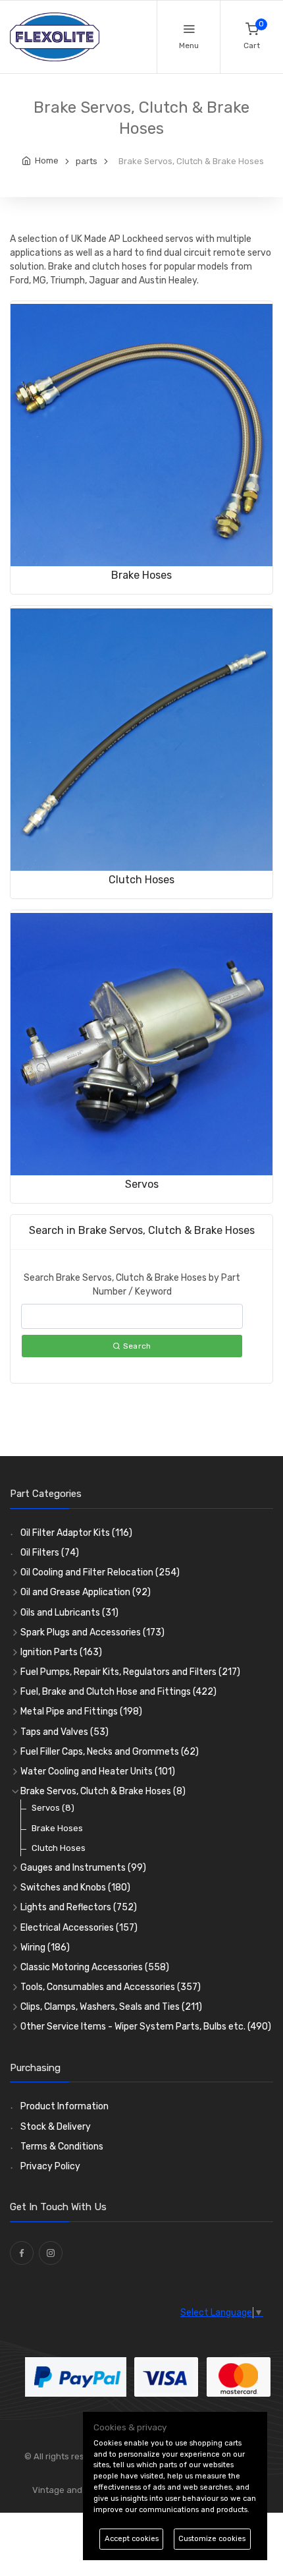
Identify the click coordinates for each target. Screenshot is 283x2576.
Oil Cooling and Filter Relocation (100, 1572)
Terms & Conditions (62, 2147)
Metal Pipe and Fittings (81, 1712)
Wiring (45, 1947)
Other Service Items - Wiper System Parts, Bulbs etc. (146, 2027)
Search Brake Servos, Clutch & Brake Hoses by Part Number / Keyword (132, 1285)
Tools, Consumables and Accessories (111, 1987)
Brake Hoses (141, 575)
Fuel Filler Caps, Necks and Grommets (110, 1752)
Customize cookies (212, 2539)
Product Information (64, 2106)
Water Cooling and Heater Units (98, 1771)
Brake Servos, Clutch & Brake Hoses (103, 1791)
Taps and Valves (64, 1732)
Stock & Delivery (56, 2127)
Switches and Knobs (75, 1888)
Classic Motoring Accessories (95, 1967)
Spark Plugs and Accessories (92, 1632)
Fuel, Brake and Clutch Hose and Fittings (118, 1692)
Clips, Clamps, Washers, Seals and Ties (111, 2007)
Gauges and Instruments (83, 1868)
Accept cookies (132, 2539)
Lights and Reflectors (79, 1907)
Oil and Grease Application (86, 1592)
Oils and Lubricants (69, 1613)
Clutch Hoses (141, 880)
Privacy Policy (50, 2166)
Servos (142, 1184)
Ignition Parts (61, 1652)
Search (136, 1346)
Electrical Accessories (79, 1928)
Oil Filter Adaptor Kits (76, 1533)
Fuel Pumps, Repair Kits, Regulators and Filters (130, 1672)
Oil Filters (50, 1553)
